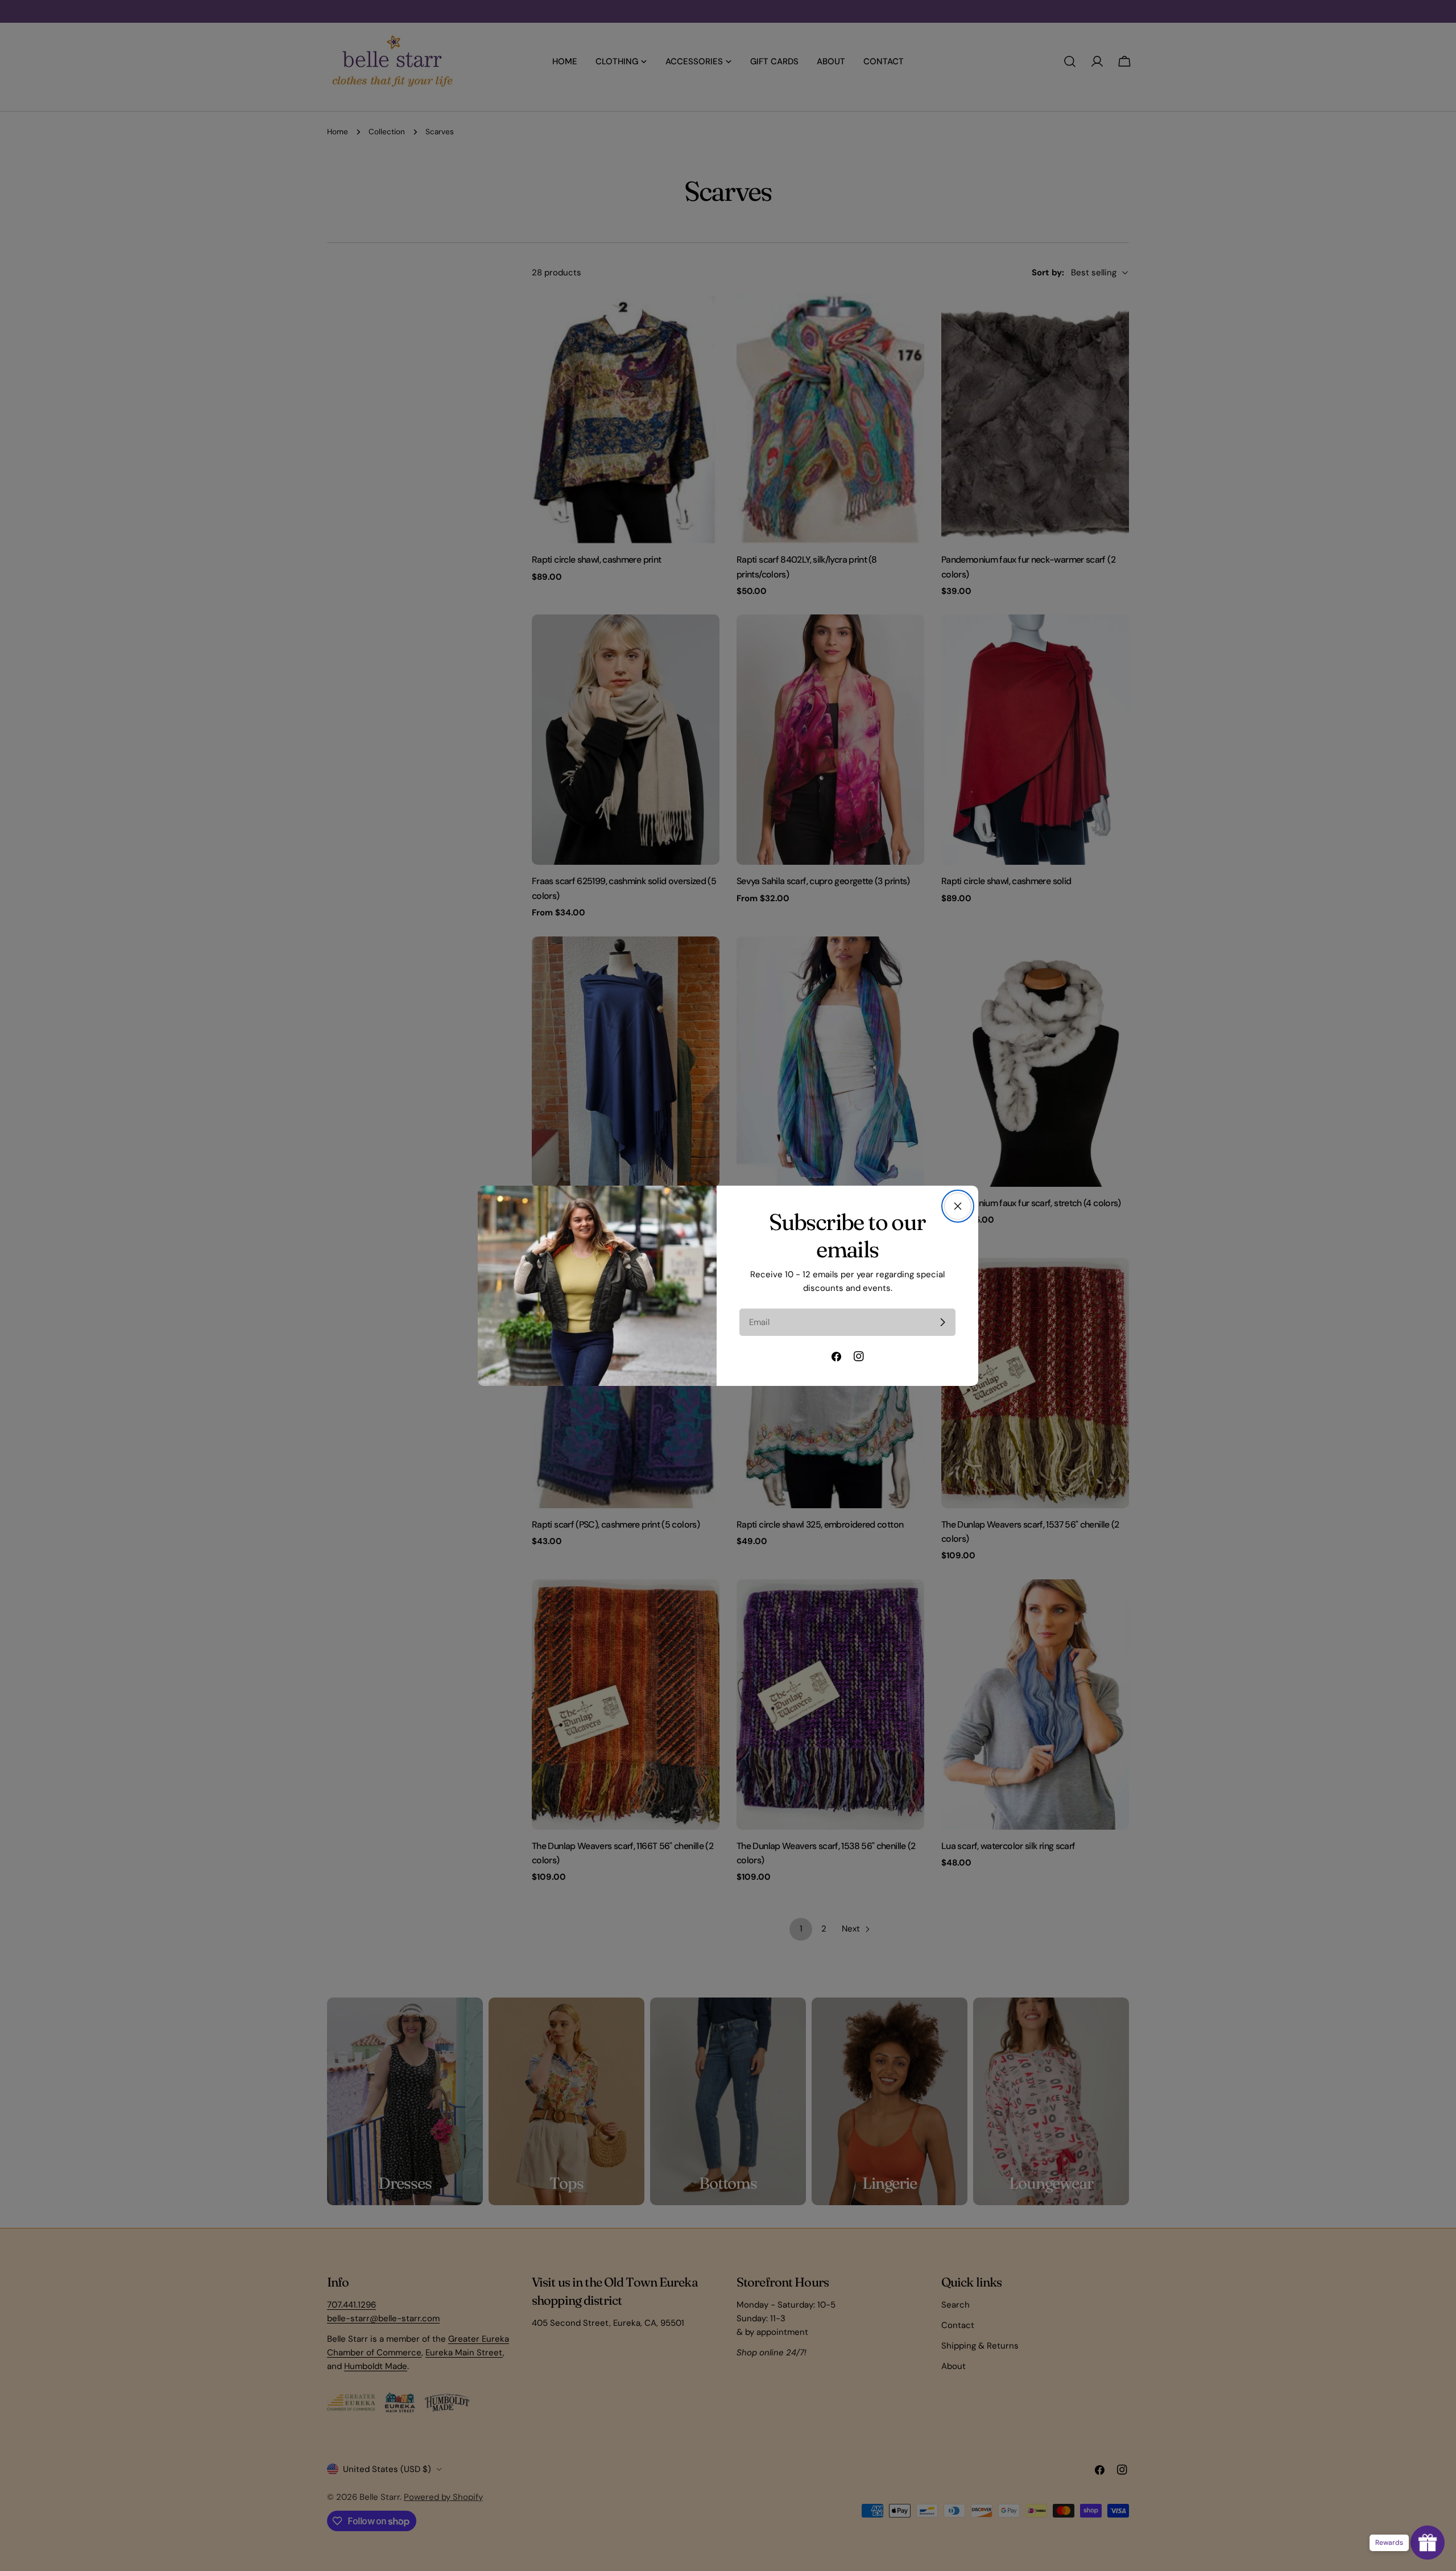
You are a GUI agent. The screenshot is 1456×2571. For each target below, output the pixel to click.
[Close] (958, 1206)
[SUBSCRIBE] (942, 1322)
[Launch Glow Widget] (1428, 2543)
